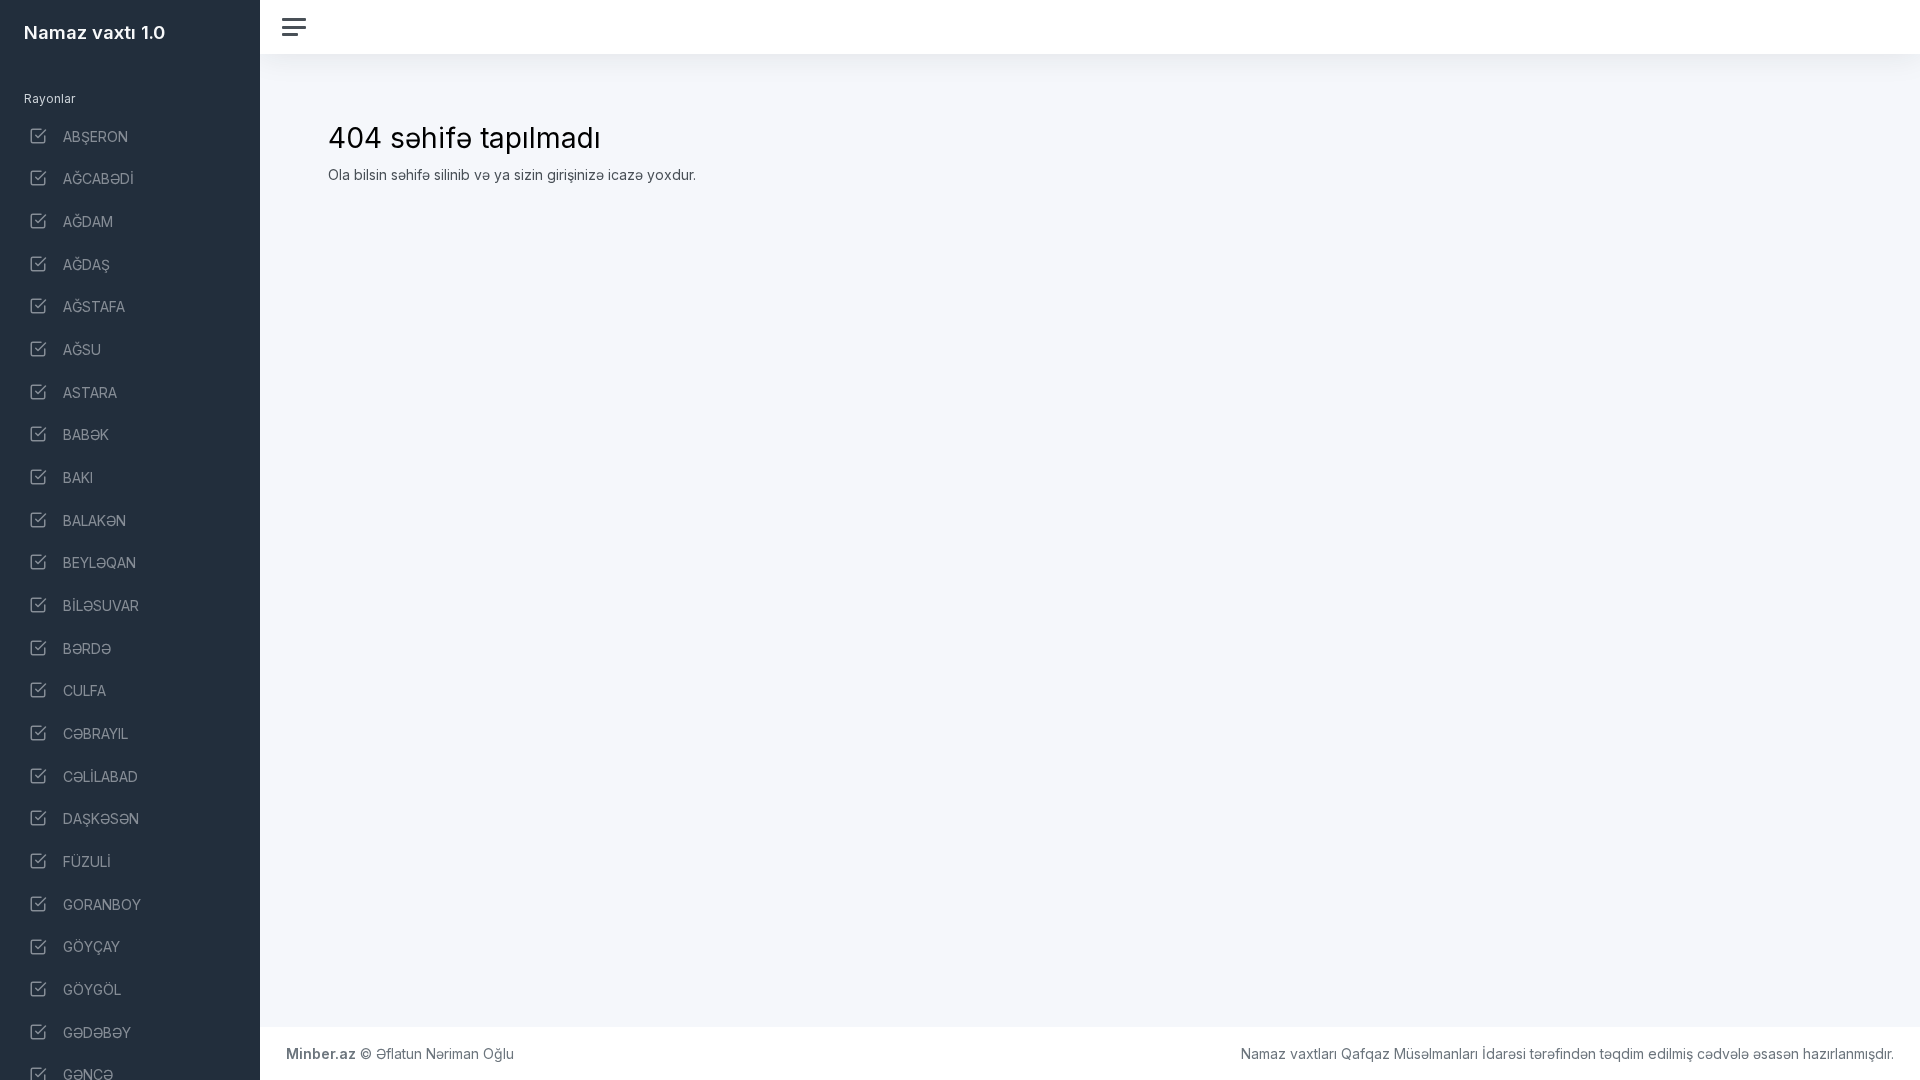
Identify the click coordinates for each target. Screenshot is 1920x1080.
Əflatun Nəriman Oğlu (445, 1053)
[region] (130, 540)
